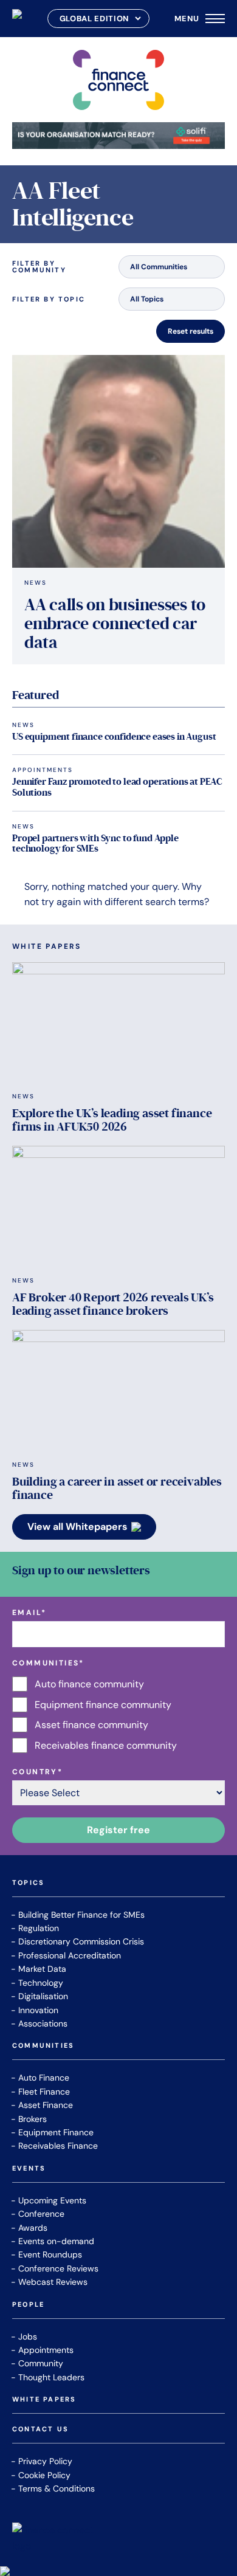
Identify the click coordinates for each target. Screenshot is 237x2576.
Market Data (42, 1969)
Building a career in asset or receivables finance (117, 1489)
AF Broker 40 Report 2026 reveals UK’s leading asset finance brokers (113, 1304)
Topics (28, 1883)
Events (29, 2169)
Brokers (33, 2119)
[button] (172, 267)
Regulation (39, 1928)
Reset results (191, 331)
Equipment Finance (56, 2132)
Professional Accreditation (70, 1955)
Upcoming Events (52, 2200)
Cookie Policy (44, 2475)
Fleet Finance (44, 2092)
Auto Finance (44, 2078)
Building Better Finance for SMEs (81, 1915)
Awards (33, 2228)
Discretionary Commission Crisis (81, 1941)
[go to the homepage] (17, 19)
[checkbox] (118, 1715)
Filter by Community (39, 267)
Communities (43, 2046)
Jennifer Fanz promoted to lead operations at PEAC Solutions (117, 787)
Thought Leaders (51, 2377)
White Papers (44, 2400)
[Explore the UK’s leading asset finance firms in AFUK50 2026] (118, 1022)
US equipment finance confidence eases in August (114, 737)
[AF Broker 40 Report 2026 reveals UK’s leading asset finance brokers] (118, 1206)
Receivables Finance (58, 2146)
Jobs (28, 2337)
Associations (43, 2023)
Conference (41, 2214)
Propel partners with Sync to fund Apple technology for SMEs (95, 844)
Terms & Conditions (57, 2488)
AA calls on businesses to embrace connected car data (115, 624)
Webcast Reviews (53, 2282)
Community (41, 2363)
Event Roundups (50, 2254)
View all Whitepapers (77, 1527)
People (28, 2305)
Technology (41, 1983)
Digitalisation (43, 1996)
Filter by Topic (49, 299)
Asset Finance (46, 2105)
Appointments (43, 770)
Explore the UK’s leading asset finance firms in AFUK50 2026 (112, 1120)
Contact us (40, 2430)
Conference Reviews (58, 2268)
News (36, 583)
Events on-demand (56, 2241)
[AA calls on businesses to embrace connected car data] (118, 461)
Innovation (38, 2010)
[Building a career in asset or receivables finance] (118, 1390)
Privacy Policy (45, 2461)
